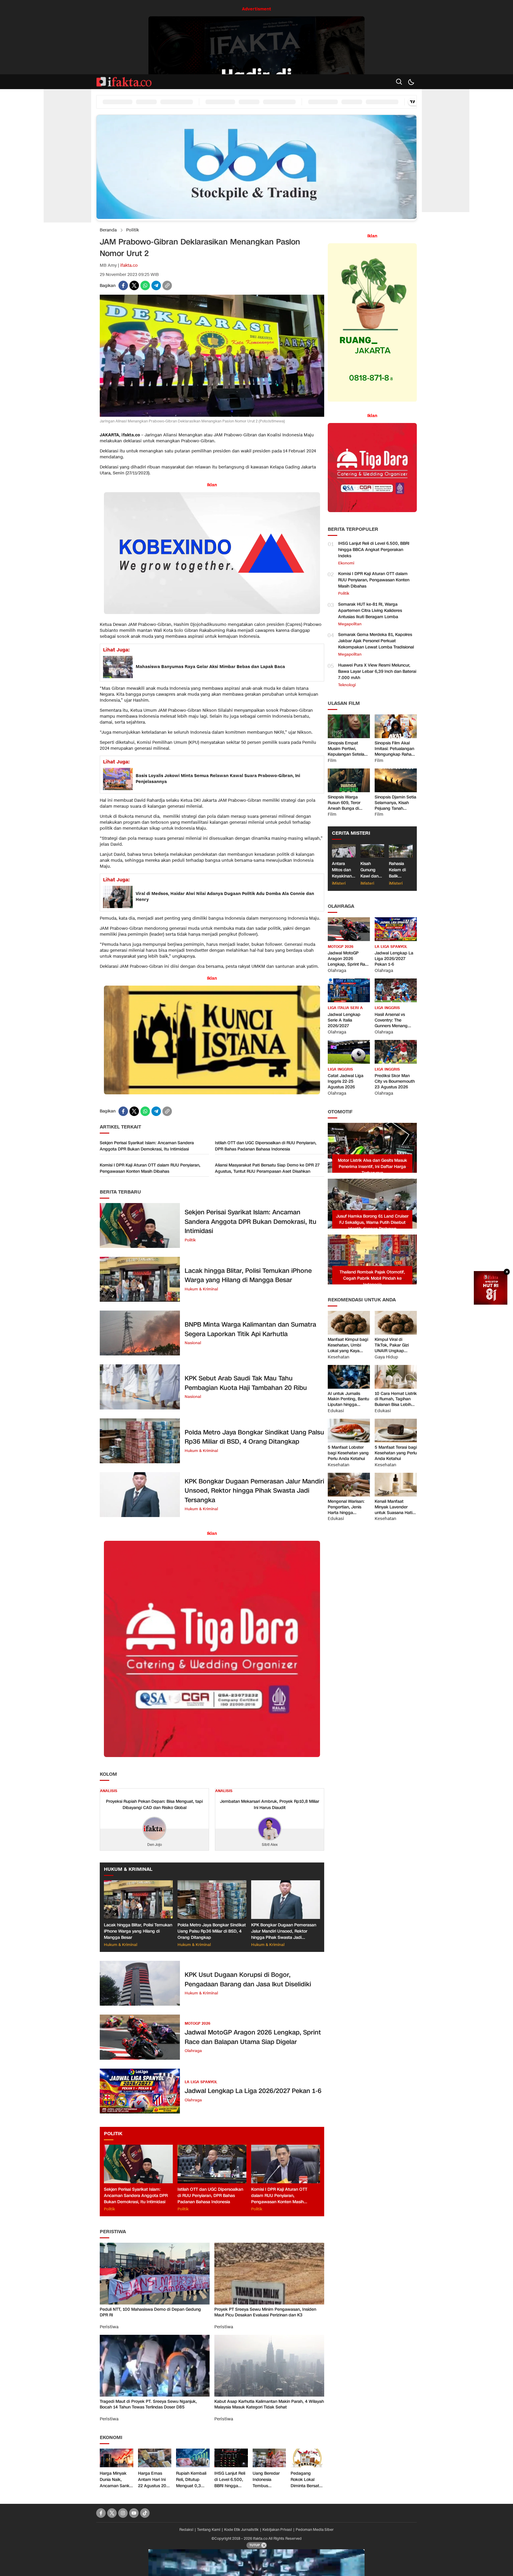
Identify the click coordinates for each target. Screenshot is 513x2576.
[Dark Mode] (411, 82)
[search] (399, 82)
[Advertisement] (67, 133)
